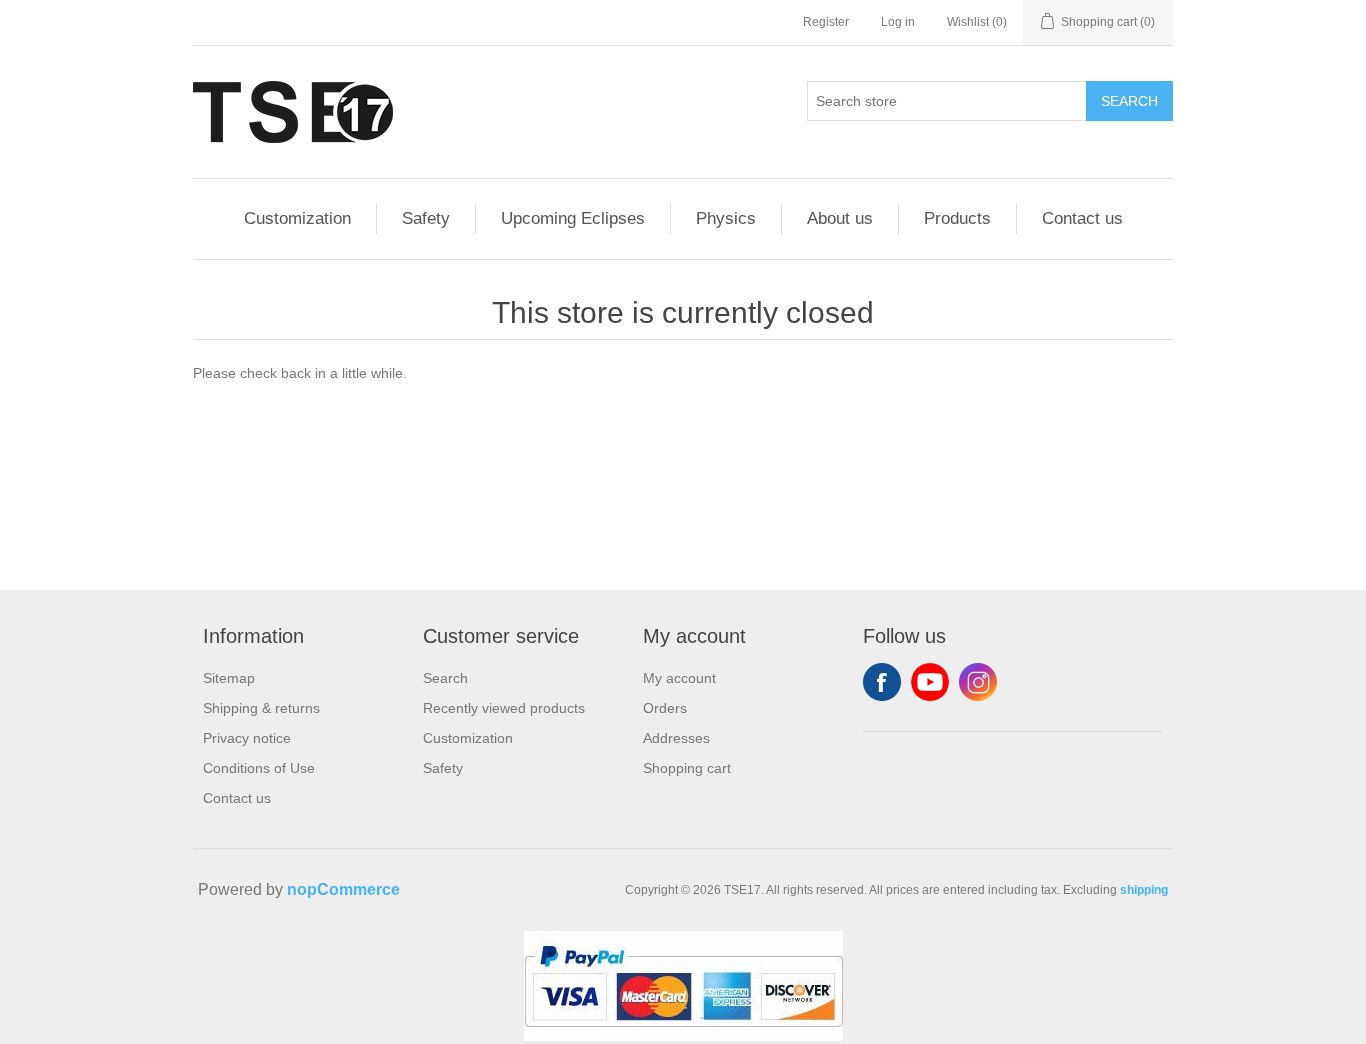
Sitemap (229, 678)
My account (679, 678)
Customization (297, 218)
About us (840, 218)
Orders (665, 708)
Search (1129, 101)
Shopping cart (687, 768)
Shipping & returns (261, 708)
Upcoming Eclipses (573, 218)
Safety (426, 218)
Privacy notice (247, 738)
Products (957, 218)
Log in (898, 22)
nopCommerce (343, 889)
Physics (726, 218)
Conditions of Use (259, 768)
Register (826, 22)
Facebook (882, 682)
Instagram (978, 682)
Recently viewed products (504, 708)
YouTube (930, 682)
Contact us (1082, 218)
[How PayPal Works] (683, 1036)
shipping (1144, 890)
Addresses (676, 738)
